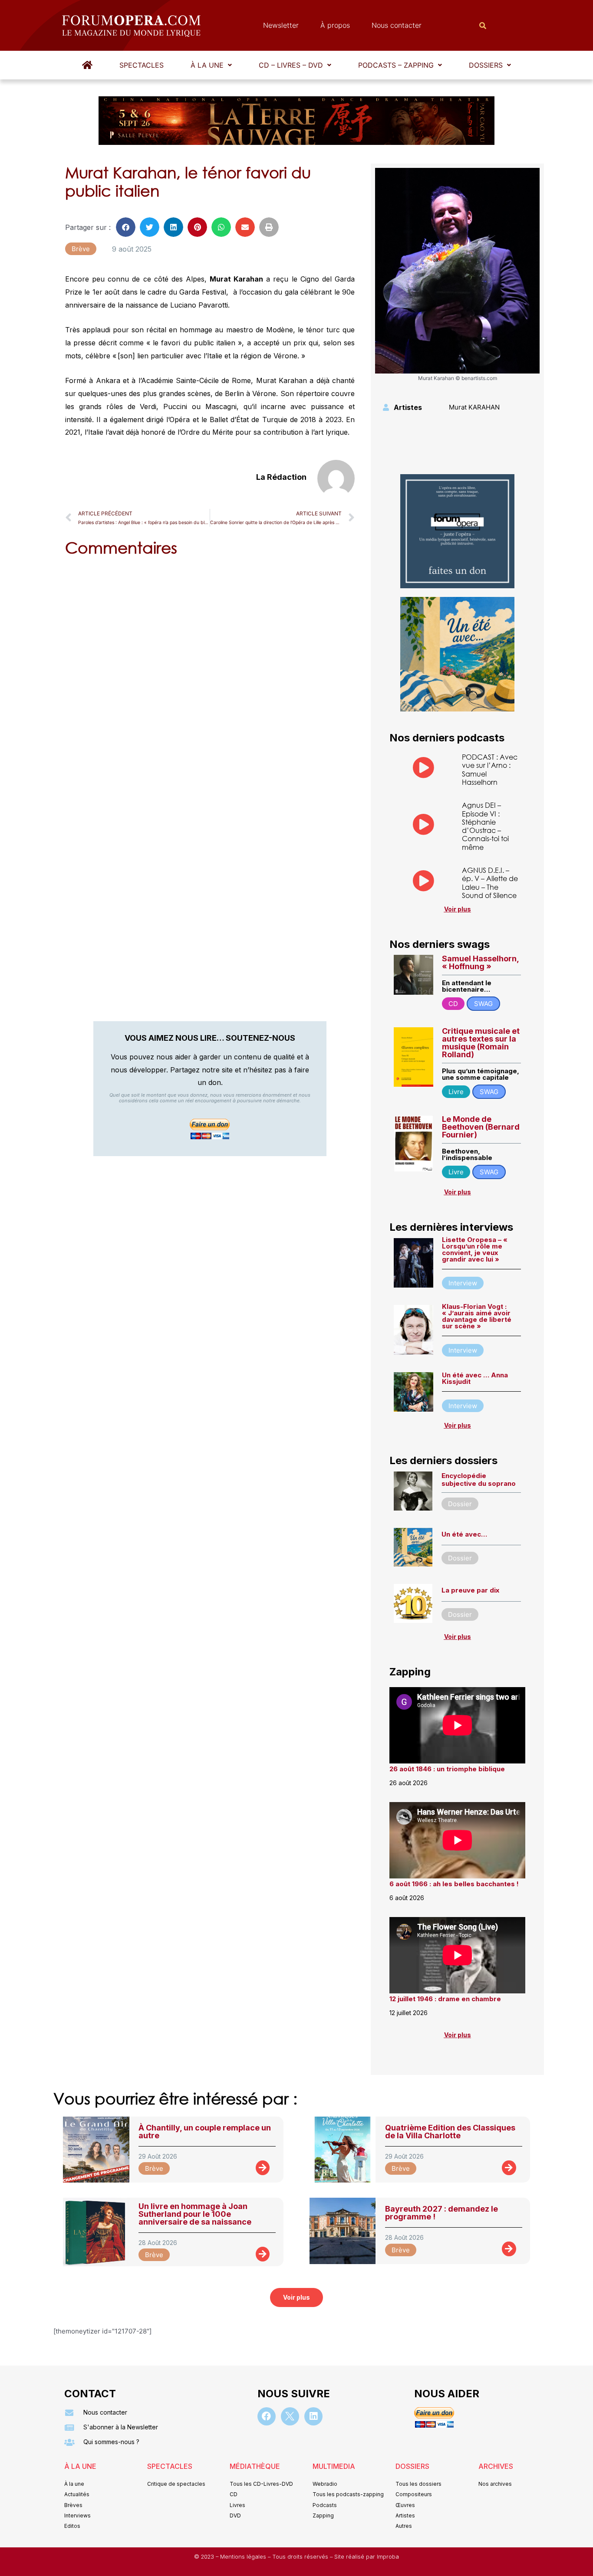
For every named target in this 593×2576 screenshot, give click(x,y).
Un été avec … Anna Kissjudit (475, 1378)
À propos (335, 25)
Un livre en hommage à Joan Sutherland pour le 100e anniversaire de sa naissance (195, 2214)
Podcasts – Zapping (396, 65)
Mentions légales (244, 2557)
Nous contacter (397, 25)
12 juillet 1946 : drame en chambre (445, 1999)
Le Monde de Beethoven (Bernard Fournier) (481, 1127)
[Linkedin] (313, 2416)
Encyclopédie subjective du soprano (479, 1480)
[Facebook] (267, 2416)
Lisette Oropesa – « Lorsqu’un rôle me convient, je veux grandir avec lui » (475, 1249)
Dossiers (486, 65)
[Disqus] (210, 674)
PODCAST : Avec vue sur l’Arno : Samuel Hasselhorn (490, 769)
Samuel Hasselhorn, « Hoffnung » (480, 962)
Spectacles (142, 65)
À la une (207, 65)
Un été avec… (464, 1534)
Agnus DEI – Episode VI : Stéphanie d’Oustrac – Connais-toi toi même (485, 826)
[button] (211, 65)
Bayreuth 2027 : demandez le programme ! (441, 2213)
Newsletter (281, 25)
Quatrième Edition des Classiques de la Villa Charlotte (450, 2132)
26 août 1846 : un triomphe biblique (447, 1769)
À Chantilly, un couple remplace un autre (205, 2132)
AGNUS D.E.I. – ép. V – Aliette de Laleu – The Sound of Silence (490, 883)
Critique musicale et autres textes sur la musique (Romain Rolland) (481, 1043)
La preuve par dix (470, 1590)
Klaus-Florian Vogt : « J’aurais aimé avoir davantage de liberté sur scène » (477, 1316)
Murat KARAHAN (474, 407)
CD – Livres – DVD (291, 65)
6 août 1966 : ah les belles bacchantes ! (454, 1884)
